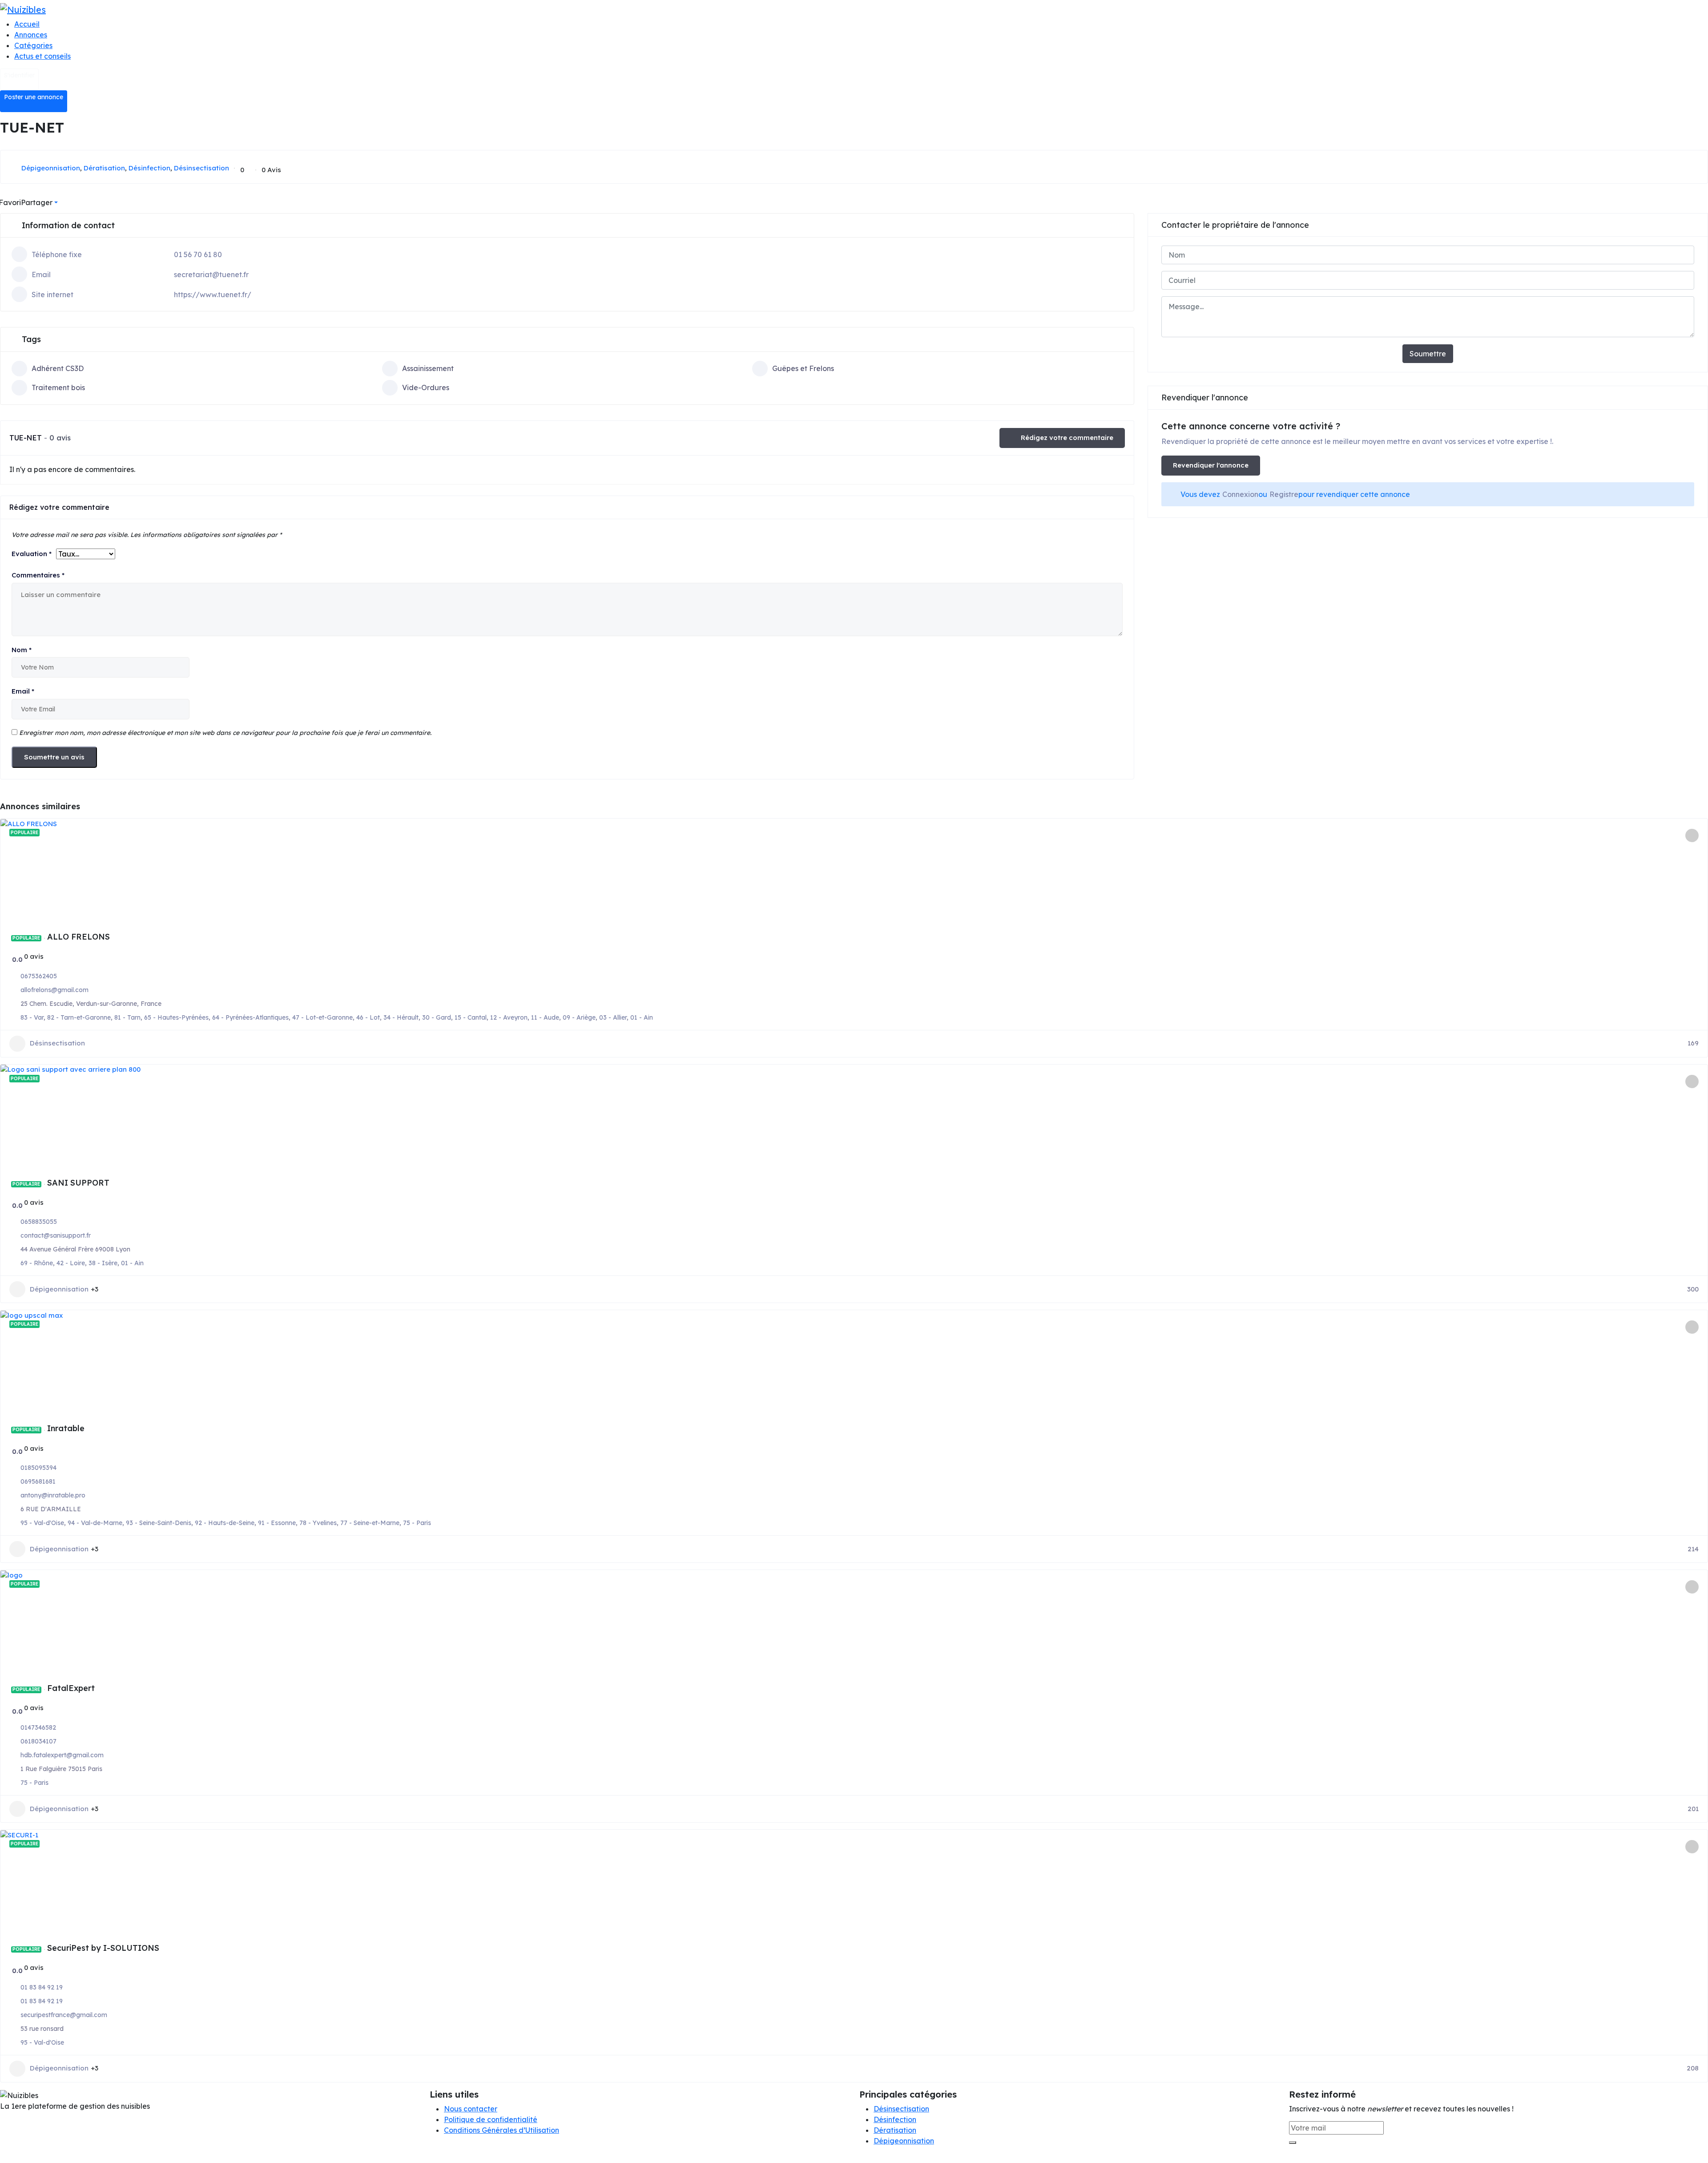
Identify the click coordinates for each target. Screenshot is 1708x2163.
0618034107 (38, 1741)
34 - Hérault (401, 1017)
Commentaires (38, 575)
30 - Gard (437, 1017)
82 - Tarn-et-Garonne (79, 1017)
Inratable (66, 1428)
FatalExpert (71, 1688)
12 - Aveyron (509, 1017)
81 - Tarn (127, 1017)
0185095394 (38, 1468)
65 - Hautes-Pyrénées (176, 1017)
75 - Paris (417, 1523)
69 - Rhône (37, 1263)
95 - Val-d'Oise (42, 1523)
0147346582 (38, 1727)
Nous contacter (471, 2109)
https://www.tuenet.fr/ (213, 295)
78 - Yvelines (318, 1523)
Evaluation (32, 554)
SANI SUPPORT (78, 1183)
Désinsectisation (201, 168)
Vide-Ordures (426, 387)
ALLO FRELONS (79, 937)
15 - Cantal (471, 1017)
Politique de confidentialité (491, 2119)
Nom (22, 650)
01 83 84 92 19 (42, 1987)
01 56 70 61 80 (198, 254)
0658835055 (39, 1222)
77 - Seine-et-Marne (370, 1523)
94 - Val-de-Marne (95, 1523)
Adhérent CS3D (58, 368)
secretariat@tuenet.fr (211, 274)
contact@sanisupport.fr (56, 1235)
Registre (1284, 494)
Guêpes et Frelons (803, 368)
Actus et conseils (42, 56)
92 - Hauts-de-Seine (225, 1523)
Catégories (33, 45)
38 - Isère (103, 1263)
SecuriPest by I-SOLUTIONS (103, 1948)
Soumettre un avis (54, 757)
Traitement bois (58, 387)
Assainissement (428, 368)
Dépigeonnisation (51, 168)
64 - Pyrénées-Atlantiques (250, 1017)
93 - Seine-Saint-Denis (159, 1523)
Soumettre (1428, 354)
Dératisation (104, 168)
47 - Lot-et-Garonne (322, 1017)
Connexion (1240, 494)
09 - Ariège (579, 1017)
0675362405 (39, 976)
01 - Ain (642, 1017)
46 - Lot (368, 1017)
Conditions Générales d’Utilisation (502, 2130)
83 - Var (32, 1017)
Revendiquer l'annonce (1211, 465)
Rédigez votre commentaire (1067, 438)
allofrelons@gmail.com (54, 990)
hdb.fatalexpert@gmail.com (62, 1755)
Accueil (27, 24)
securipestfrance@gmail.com (64, 2015)
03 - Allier (613, 1017)
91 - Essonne (277, 1523)
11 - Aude (545, 1017)
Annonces (31, 35)
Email (23, 691)
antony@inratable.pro (53, 1495)
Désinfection (149, 168)
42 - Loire (71, 1263)
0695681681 (38, 1481)
